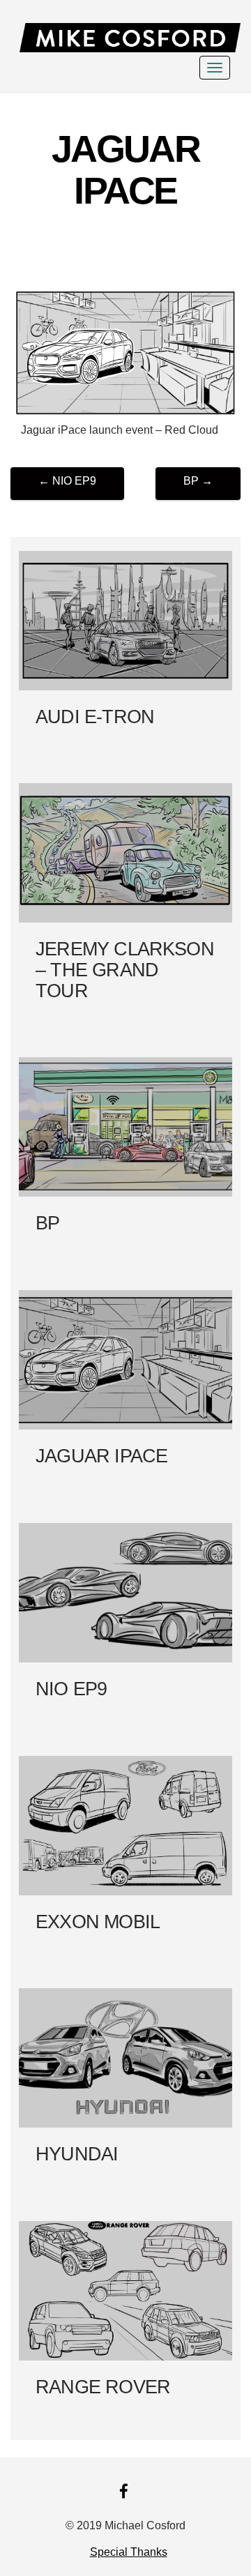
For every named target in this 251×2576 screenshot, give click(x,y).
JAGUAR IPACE (125, 169)
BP (198, 481)
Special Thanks (129, 2552)
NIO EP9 (67, 481)
